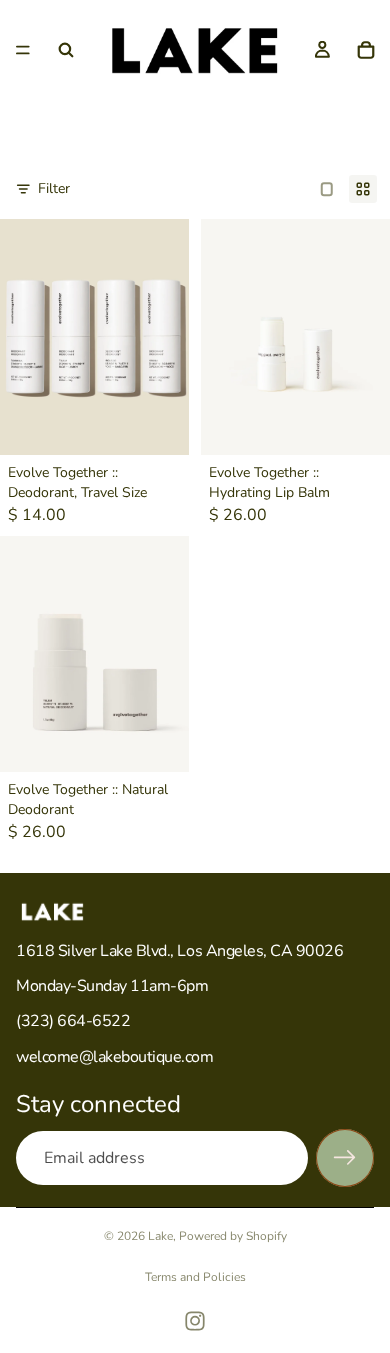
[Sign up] (345, 1158)
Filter (54, 188)
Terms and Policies (195, 1277)
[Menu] (23, 50)
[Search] (66, 50)
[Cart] (366, 50)
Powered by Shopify (233, 1236)
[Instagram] (195, 1321)
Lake (160, 1236)
